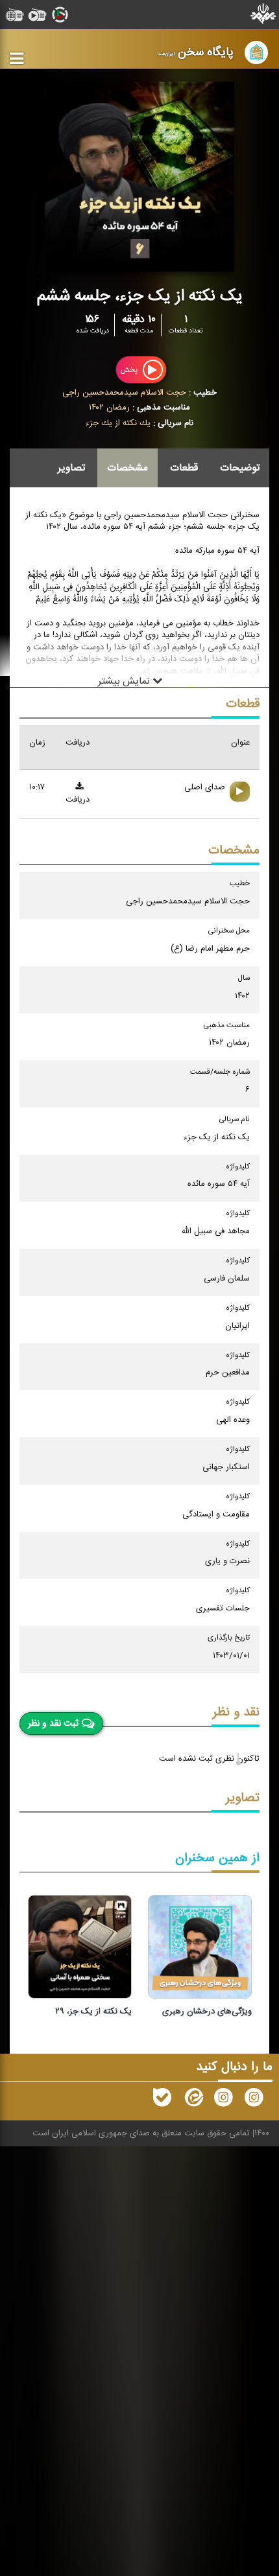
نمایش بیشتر (125, 682)
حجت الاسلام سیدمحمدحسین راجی (124, 393)
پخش (130, 369)
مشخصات (127, 468)
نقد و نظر (236, 1712)
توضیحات (240, 468)
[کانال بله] (162, 2100)
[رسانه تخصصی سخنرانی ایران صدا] (254, 2100)
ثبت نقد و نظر (53, 1723)
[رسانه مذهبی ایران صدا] (223, 2100)
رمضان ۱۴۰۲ (109, 408)
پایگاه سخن (195, 52)
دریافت (78, 800)
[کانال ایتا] (193, 2100)
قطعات (184, 468)
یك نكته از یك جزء (118, 423)
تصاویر (71, 468)
